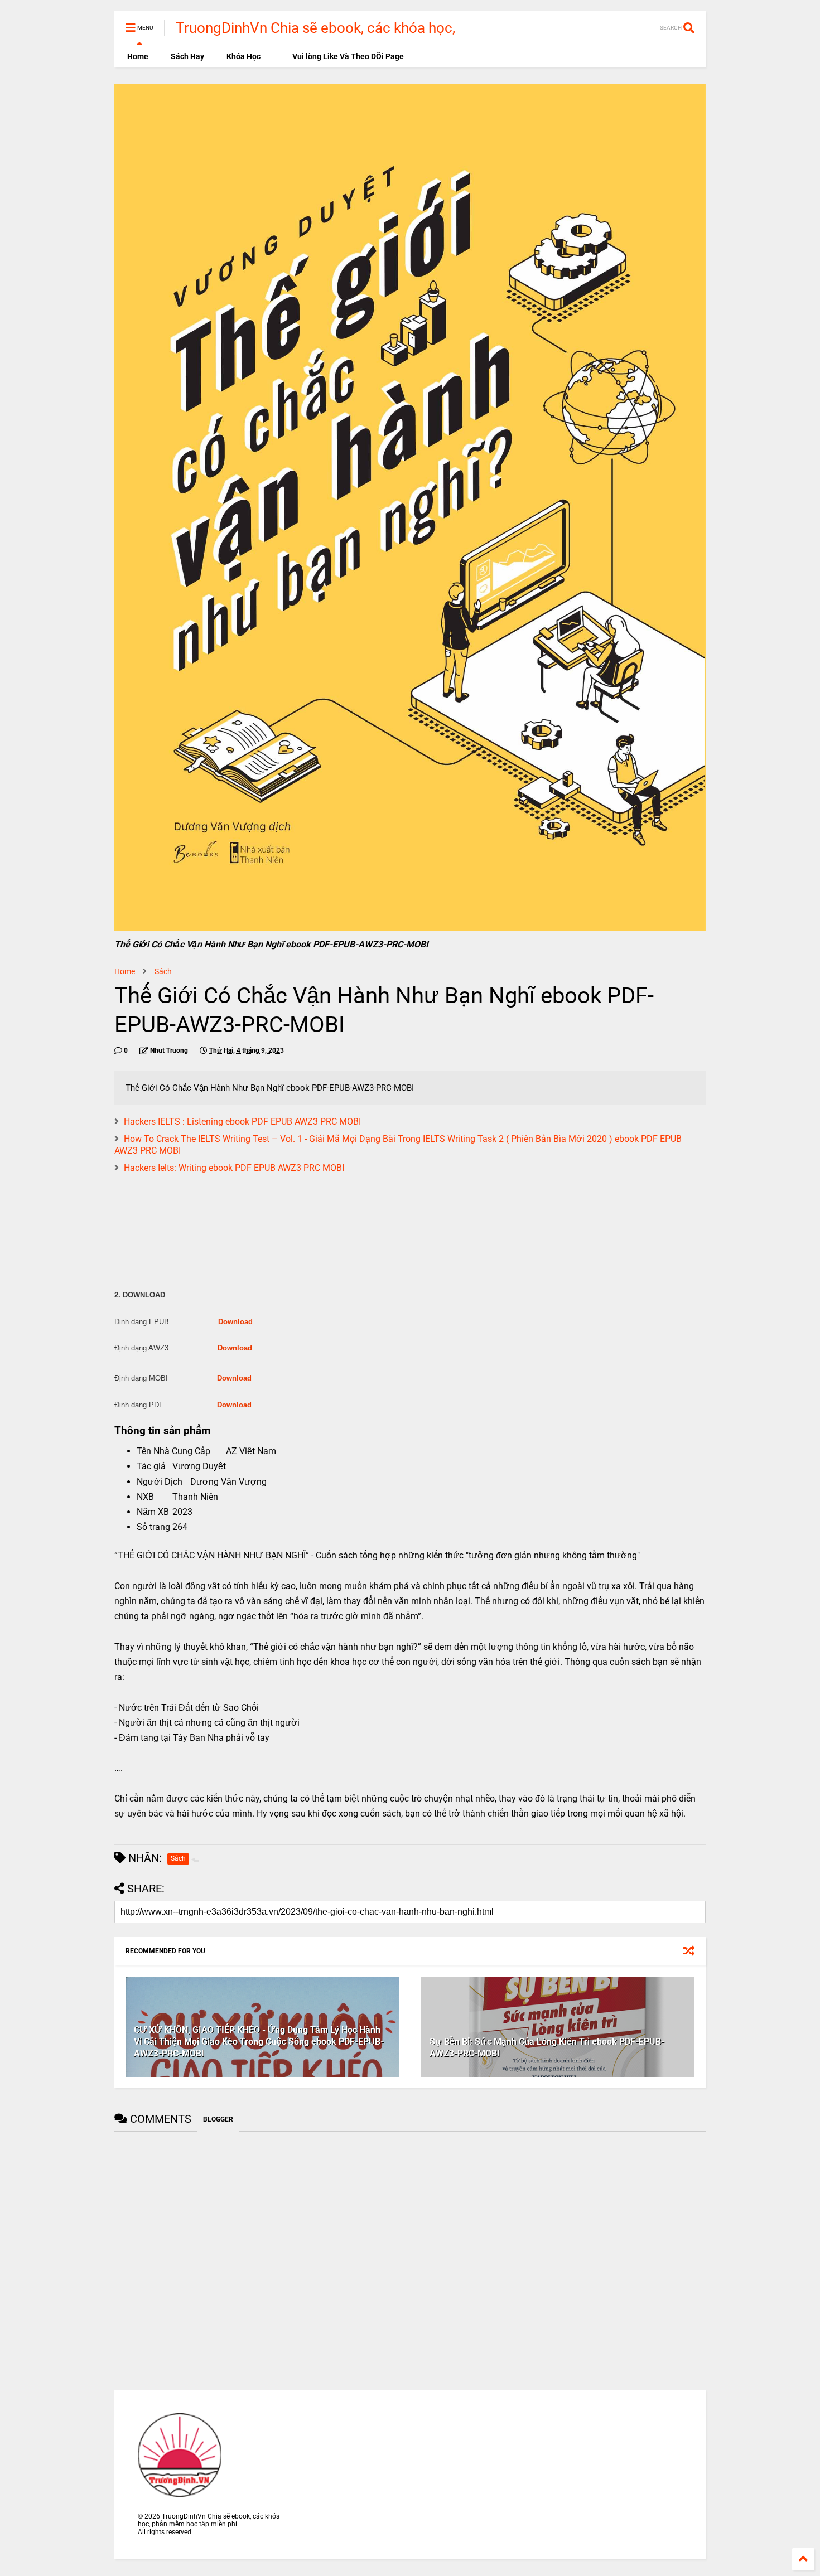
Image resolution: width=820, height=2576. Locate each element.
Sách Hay (187, 56)
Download (235, 1322)
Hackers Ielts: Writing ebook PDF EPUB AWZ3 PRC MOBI (234, 1168)
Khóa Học (243, 56)
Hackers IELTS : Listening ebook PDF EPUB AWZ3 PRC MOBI (242, 1122)
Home (137, 56)
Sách (163, 971)
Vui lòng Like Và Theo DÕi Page (347, 56)
